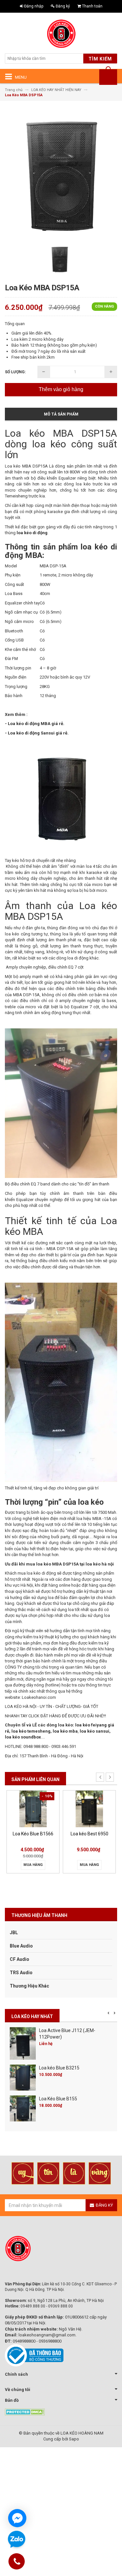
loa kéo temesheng (31, 1731)
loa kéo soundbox (23, 1737)
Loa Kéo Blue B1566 (33, 1834)
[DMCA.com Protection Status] (25, 2412)
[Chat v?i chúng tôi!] (17, 2518)
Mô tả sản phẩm (61, 414)
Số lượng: (15, 372)
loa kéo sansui (95, 1731)
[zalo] (17, 2540)
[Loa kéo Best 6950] (89, 1809)
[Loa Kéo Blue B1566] (33, 1809)
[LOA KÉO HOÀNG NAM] (61, 34)
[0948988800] (17, 2563)
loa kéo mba (65, 1731)
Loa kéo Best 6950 (89, 1834)
